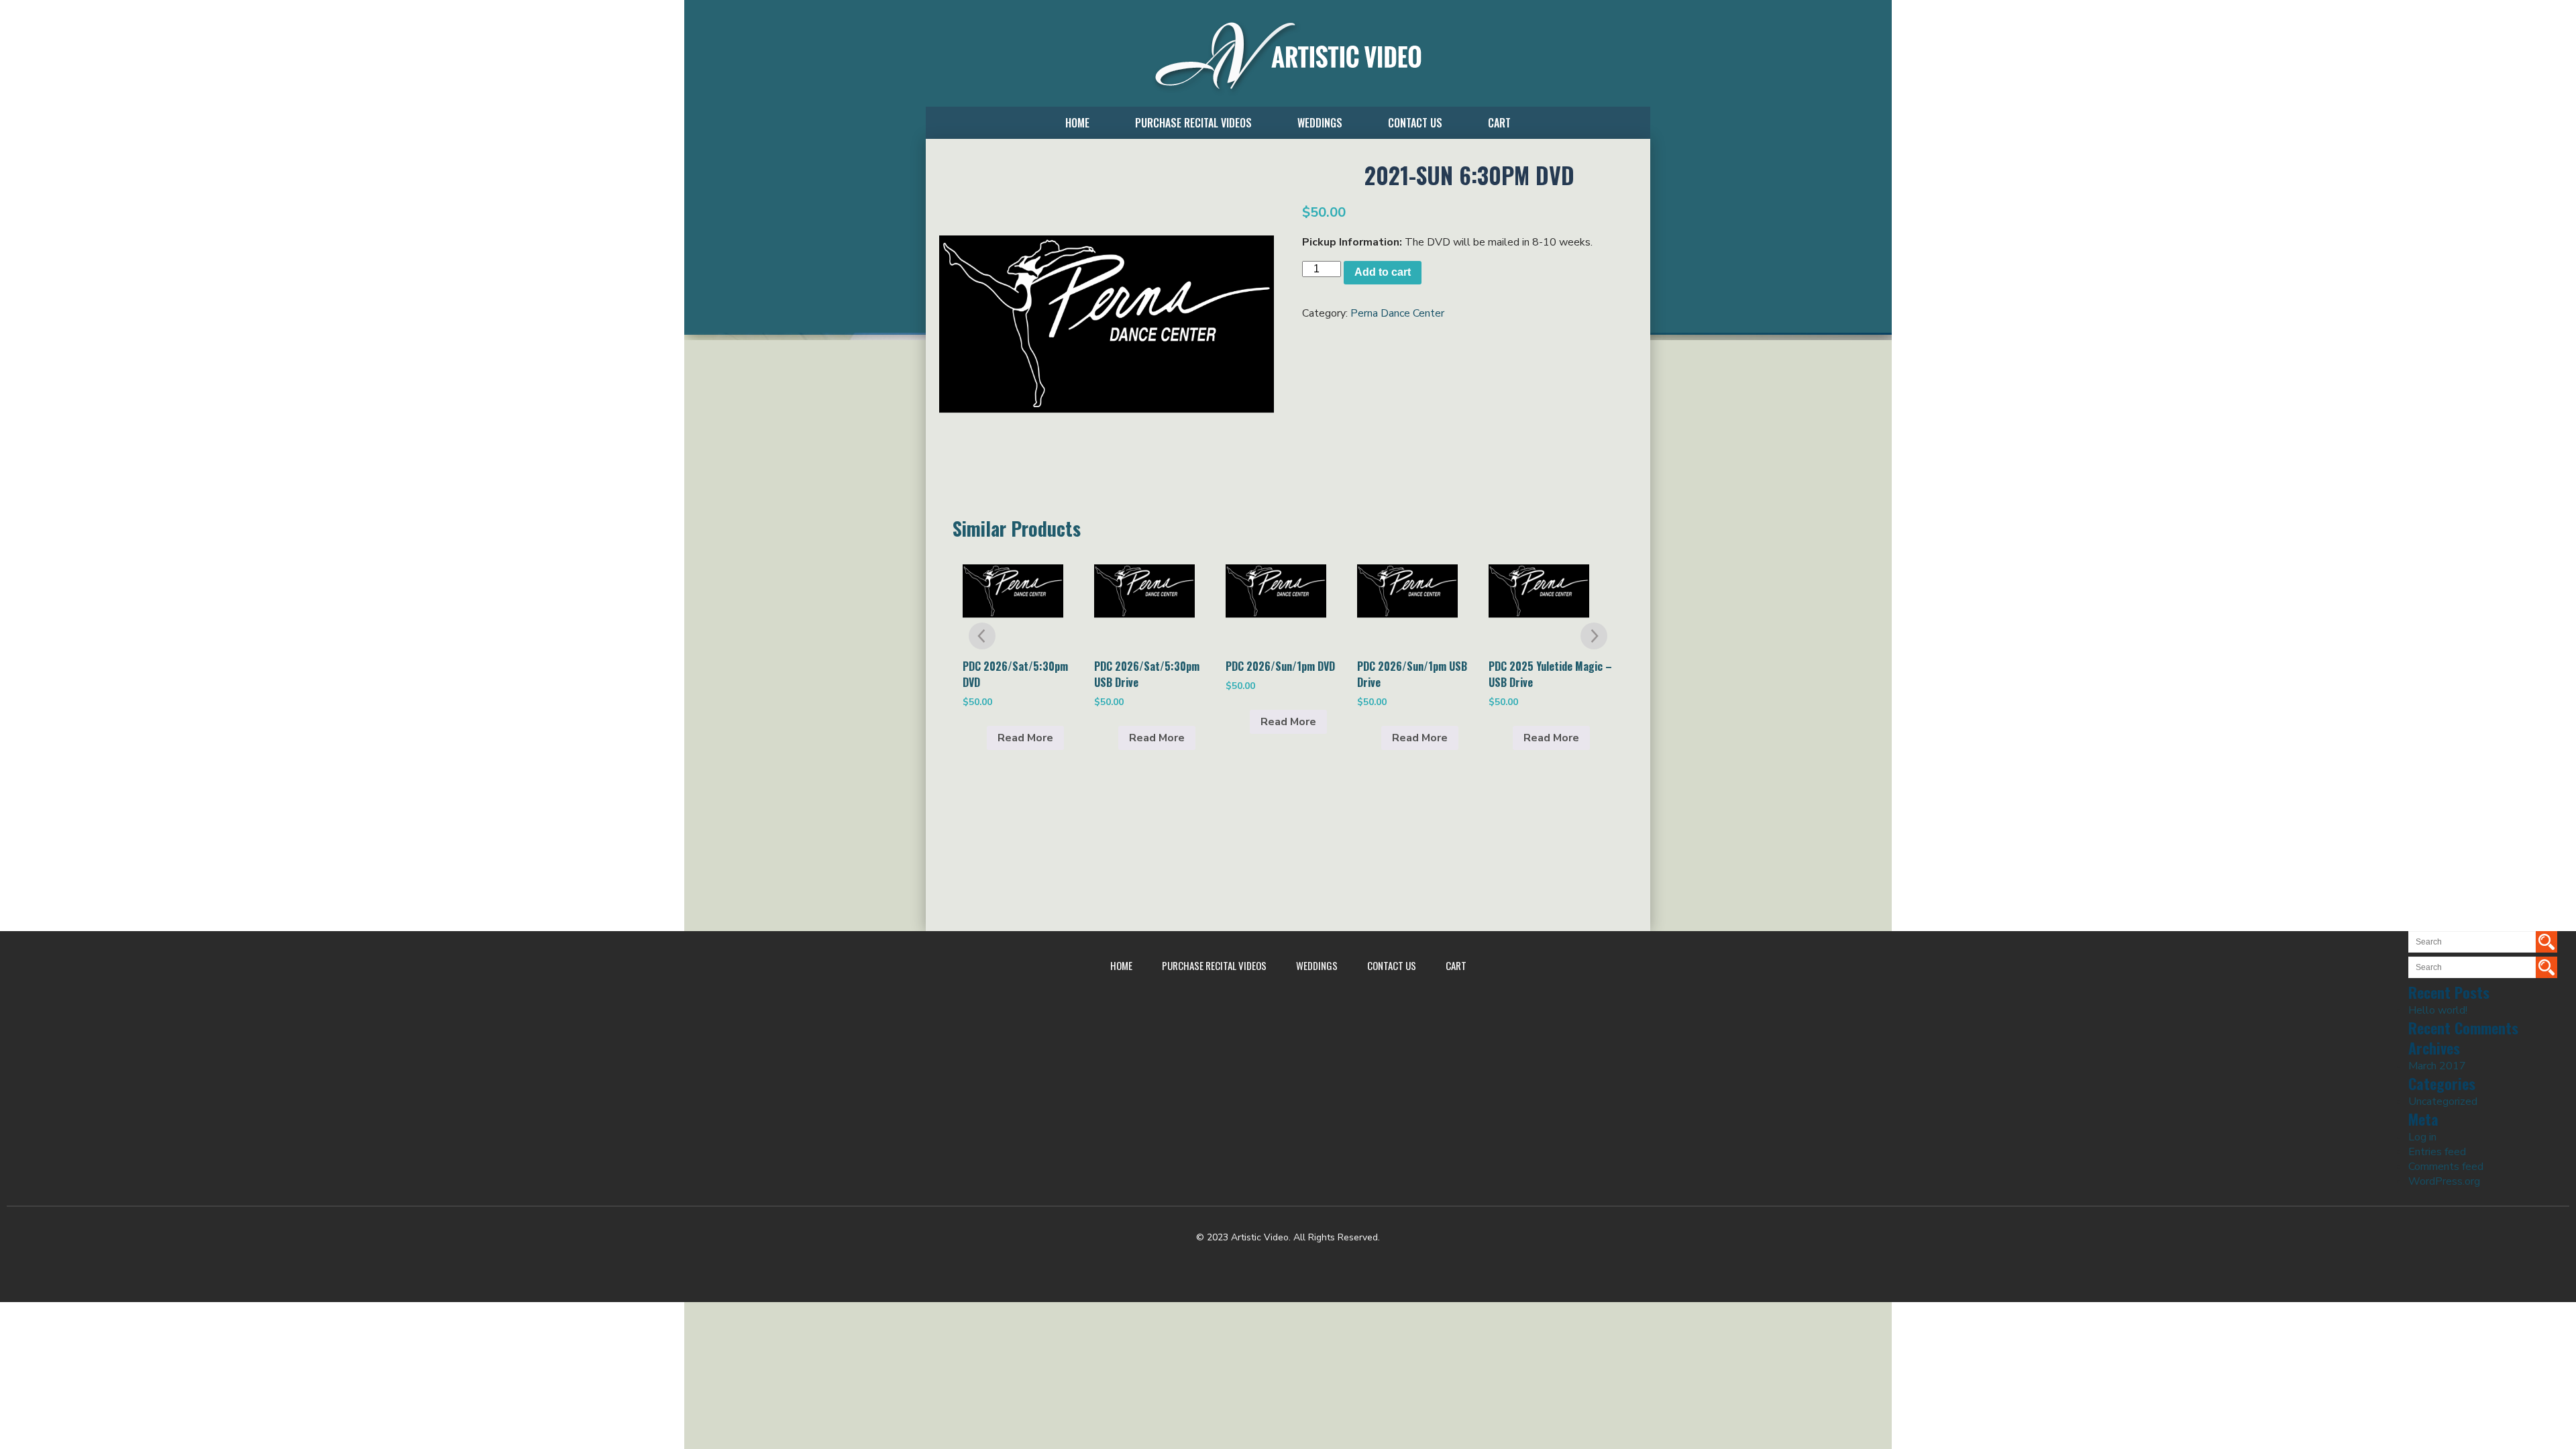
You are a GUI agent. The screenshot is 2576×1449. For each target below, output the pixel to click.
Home (1077, 123)
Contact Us (1415, 123)
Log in (2422, 1137)
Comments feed (2446, 1167)
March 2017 (2437, 1066)
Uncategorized (2443, 1102)
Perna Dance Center (1397, 313)
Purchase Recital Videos (1193, 123)
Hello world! (2438, 1010)
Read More (1025, 738)
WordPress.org (2444, 1181)
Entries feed (2437, 1152)
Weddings (1320, 123)
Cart (1499, 123)
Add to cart (1383, 272)
